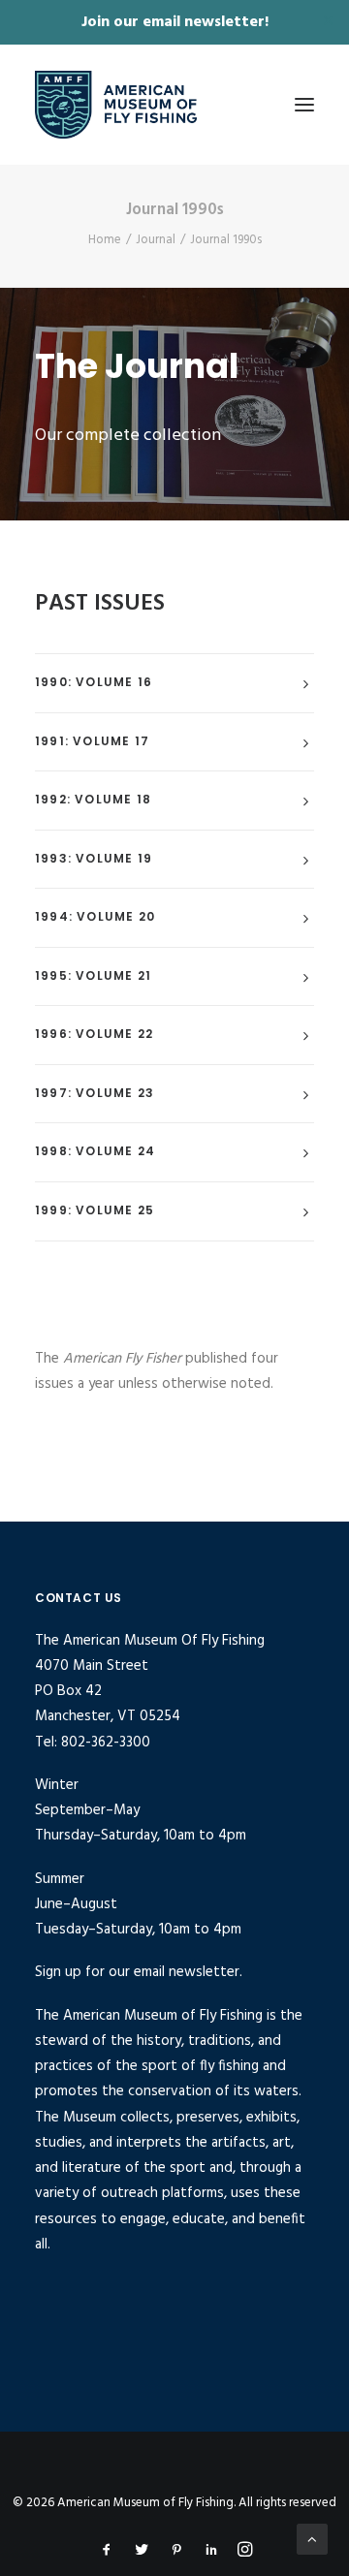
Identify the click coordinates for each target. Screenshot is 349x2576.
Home (105, 240)
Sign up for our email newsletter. (139, 1972)
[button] (304, 105)
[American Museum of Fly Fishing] (116, 105)
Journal (156, 240)
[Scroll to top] (312, 2539)
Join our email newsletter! (175, 22)
